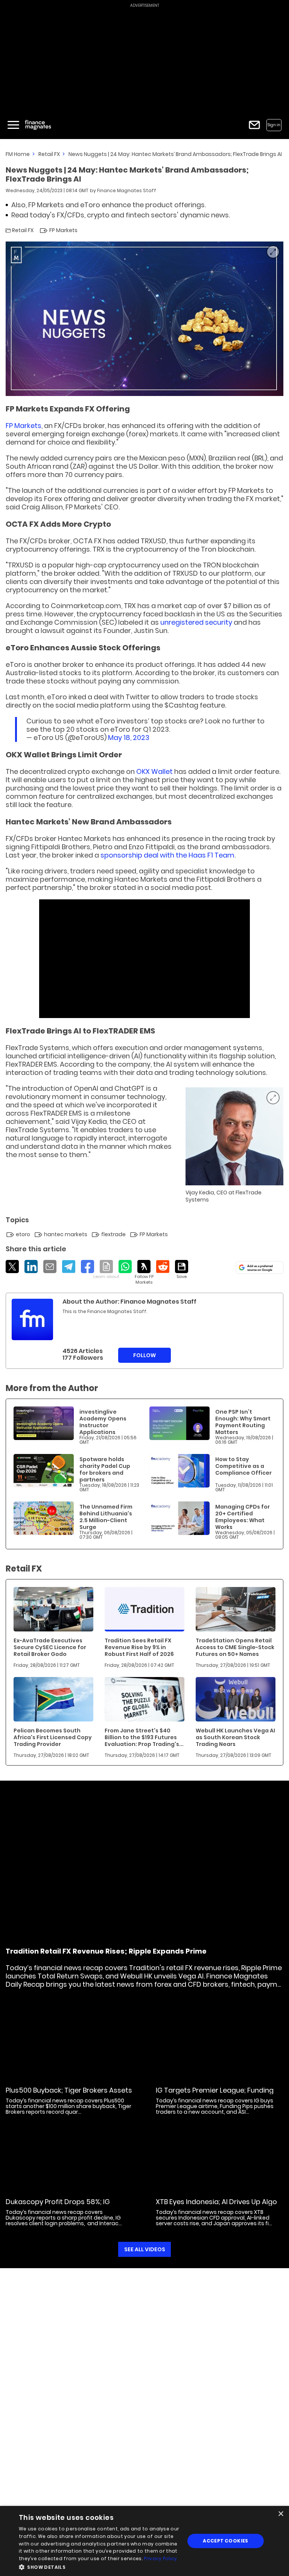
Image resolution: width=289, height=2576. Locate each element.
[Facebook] (87, 1267)
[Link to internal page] (32, 1319)
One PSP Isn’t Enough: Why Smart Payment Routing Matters (243, 1422)
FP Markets (24, 426)
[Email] (50, 1267)
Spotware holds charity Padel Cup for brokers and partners (105, 1469)
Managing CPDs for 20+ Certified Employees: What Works (243, 1517)
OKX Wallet (155, 771)
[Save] (182, 1270)
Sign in (274, 125)
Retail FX (49, 154)
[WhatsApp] (125, 1267)
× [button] (281, 2514)
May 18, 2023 (129, 738)
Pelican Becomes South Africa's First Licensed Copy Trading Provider (53, 1737)
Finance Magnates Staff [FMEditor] (127, 190)
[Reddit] (163, 1267)
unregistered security (196, 622)
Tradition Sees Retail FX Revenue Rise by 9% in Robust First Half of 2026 (139, 1647)
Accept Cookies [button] (226, 2541)
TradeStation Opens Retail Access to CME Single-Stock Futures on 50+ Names (235, 1647)
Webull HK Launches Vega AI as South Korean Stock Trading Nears (235, 1737)
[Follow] (144, 1273)
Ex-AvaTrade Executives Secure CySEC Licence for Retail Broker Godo (50, 1647)
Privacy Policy (160, 2558)
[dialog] (144, 2541)
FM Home (18, 154)
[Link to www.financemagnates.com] (44, 1423)
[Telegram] (69, 1267)
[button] (99, 2566)
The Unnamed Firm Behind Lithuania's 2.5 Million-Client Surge (106, 1517)
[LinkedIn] (31, 1267)
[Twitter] (12, 1267)
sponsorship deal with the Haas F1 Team (167, 855)
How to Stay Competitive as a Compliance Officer (243, 1466)
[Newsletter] (254, 125)
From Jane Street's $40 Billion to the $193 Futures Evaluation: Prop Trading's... (144, 1737)
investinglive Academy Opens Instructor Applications (103, 1422)
